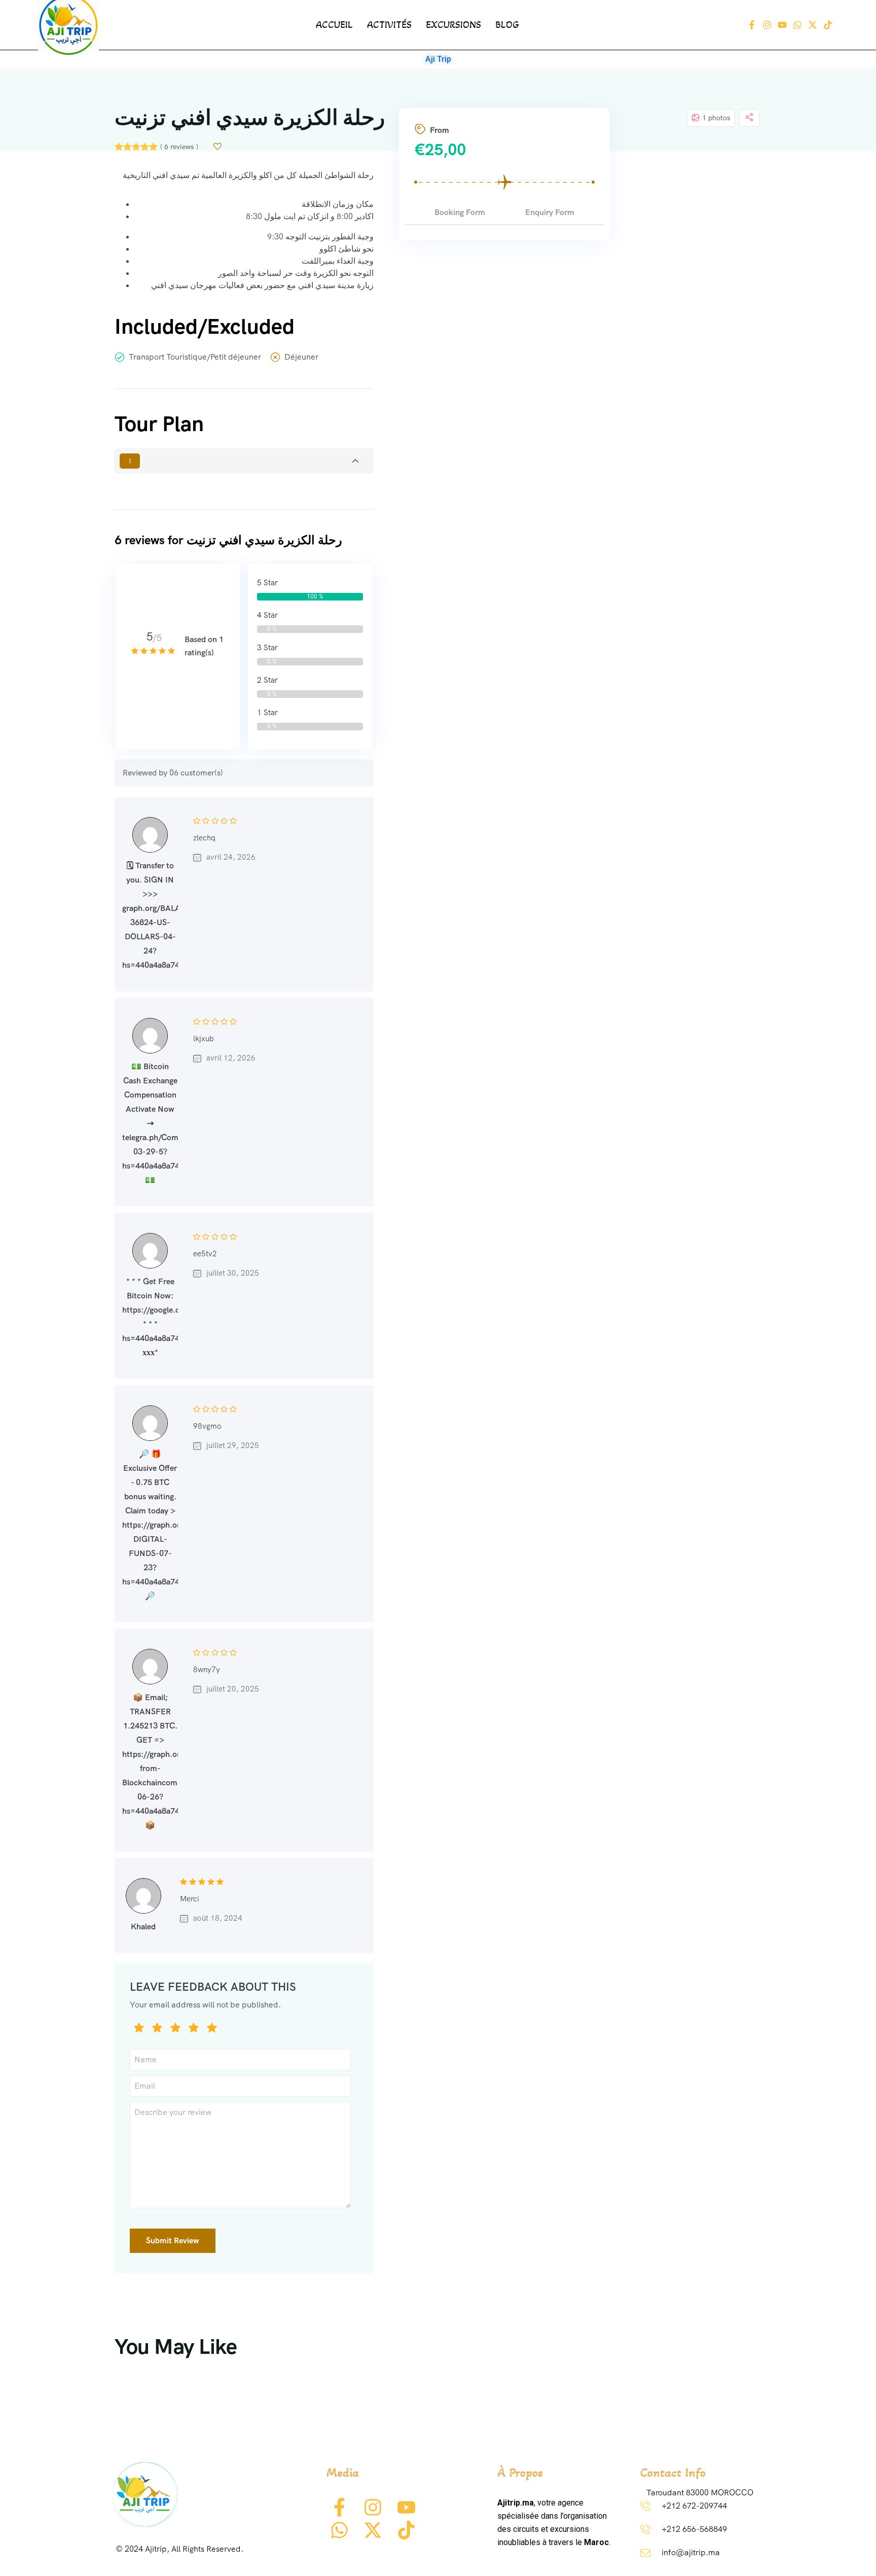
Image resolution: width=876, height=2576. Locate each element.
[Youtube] (782, 25)
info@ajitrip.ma (691, 2552)
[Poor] (157, 2029)
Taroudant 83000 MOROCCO (700, 2493)
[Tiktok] (828, 25)
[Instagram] (767, 25)
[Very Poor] (139, 2029)
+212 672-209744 (694, 2506)
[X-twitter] (813, 25)
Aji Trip (438, 59)
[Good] (175, 2029)
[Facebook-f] (752, 25)
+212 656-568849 (694, 2529)
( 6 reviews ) (179, 147)
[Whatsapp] (797, 25)
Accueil (334, 25)
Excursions (453, 25)
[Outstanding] (212, 2029)
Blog (507, 25)
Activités (389, 25)
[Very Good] (194, 2029)
